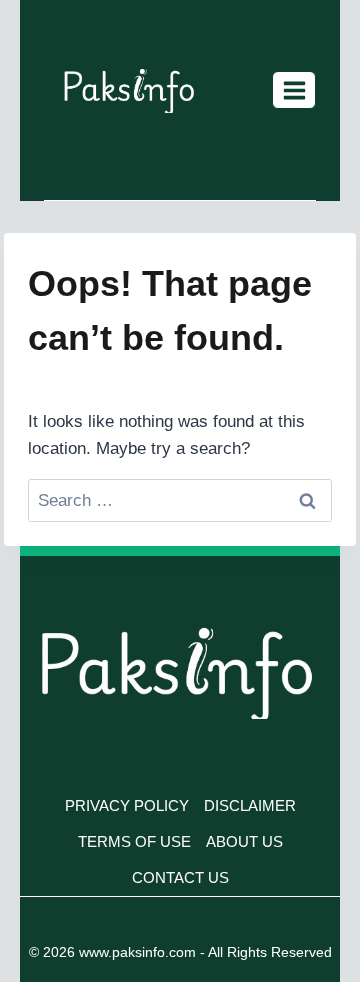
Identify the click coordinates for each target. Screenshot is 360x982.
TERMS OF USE (134, 841)
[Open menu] (294, 90)
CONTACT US (180, 877)
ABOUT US (244, 841)
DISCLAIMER (250, 805)
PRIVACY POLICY (127, 805)
